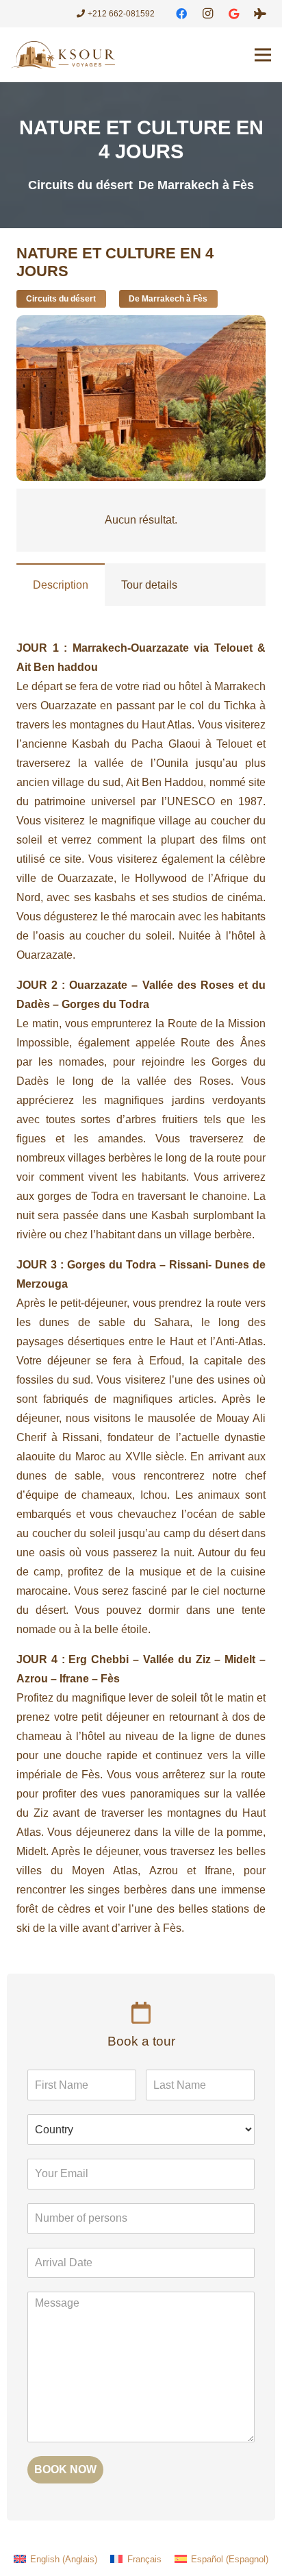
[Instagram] (207, 14)
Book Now (65, 2469)
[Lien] (63, 55)
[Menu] (263, 55)
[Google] (234, 14)
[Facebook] (181, 14)
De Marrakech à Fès (196, 185)
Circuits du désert (80, 185)
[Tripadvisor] (260, 14)
